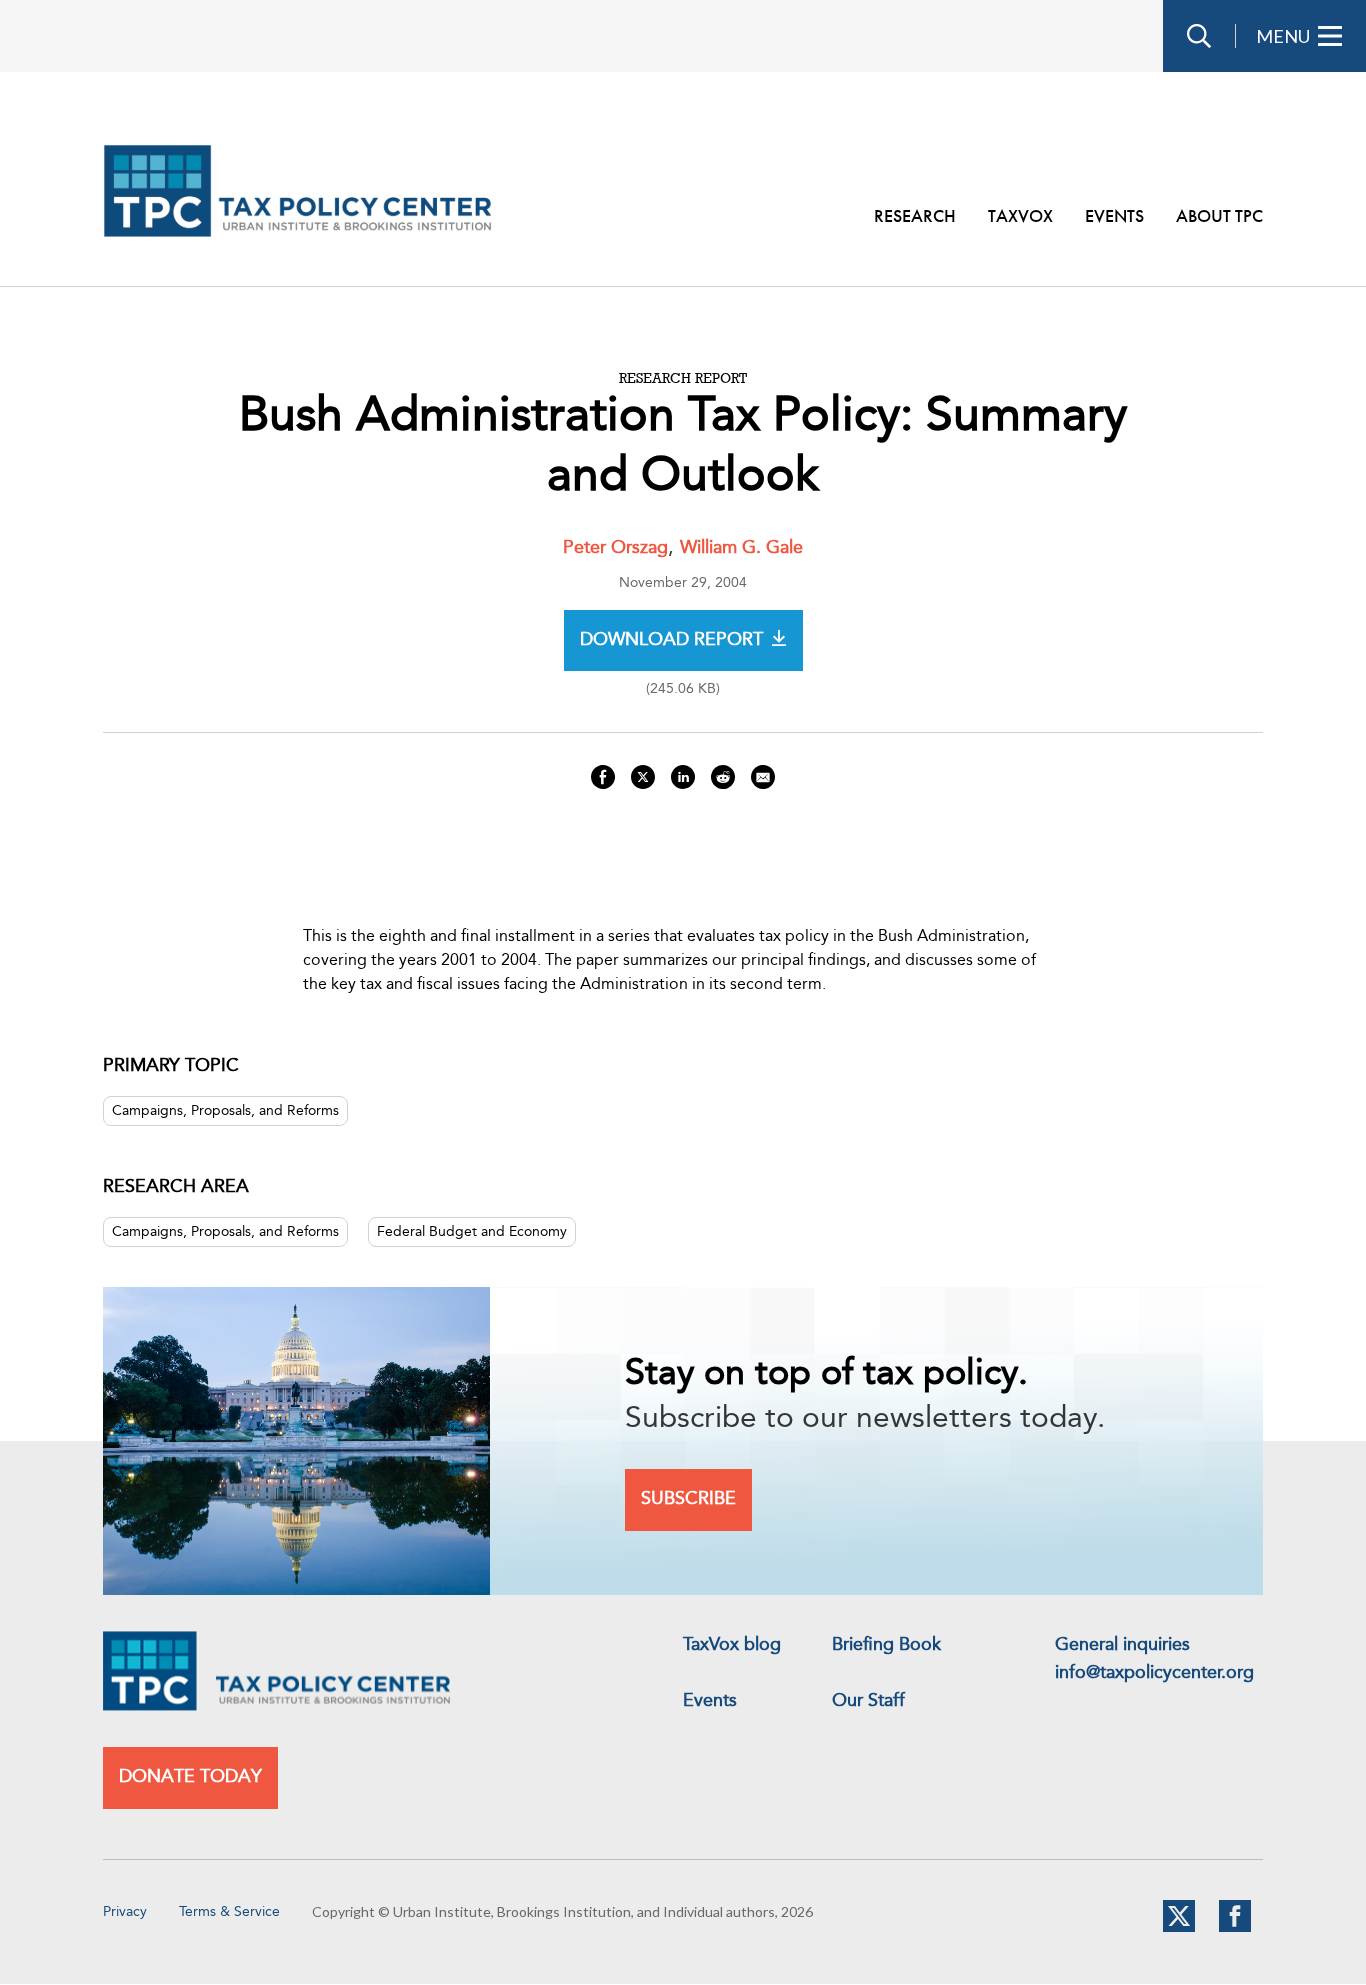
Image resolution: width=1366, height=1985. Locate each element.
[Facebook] (1235, 1928)
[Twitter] (1179, 1928)
